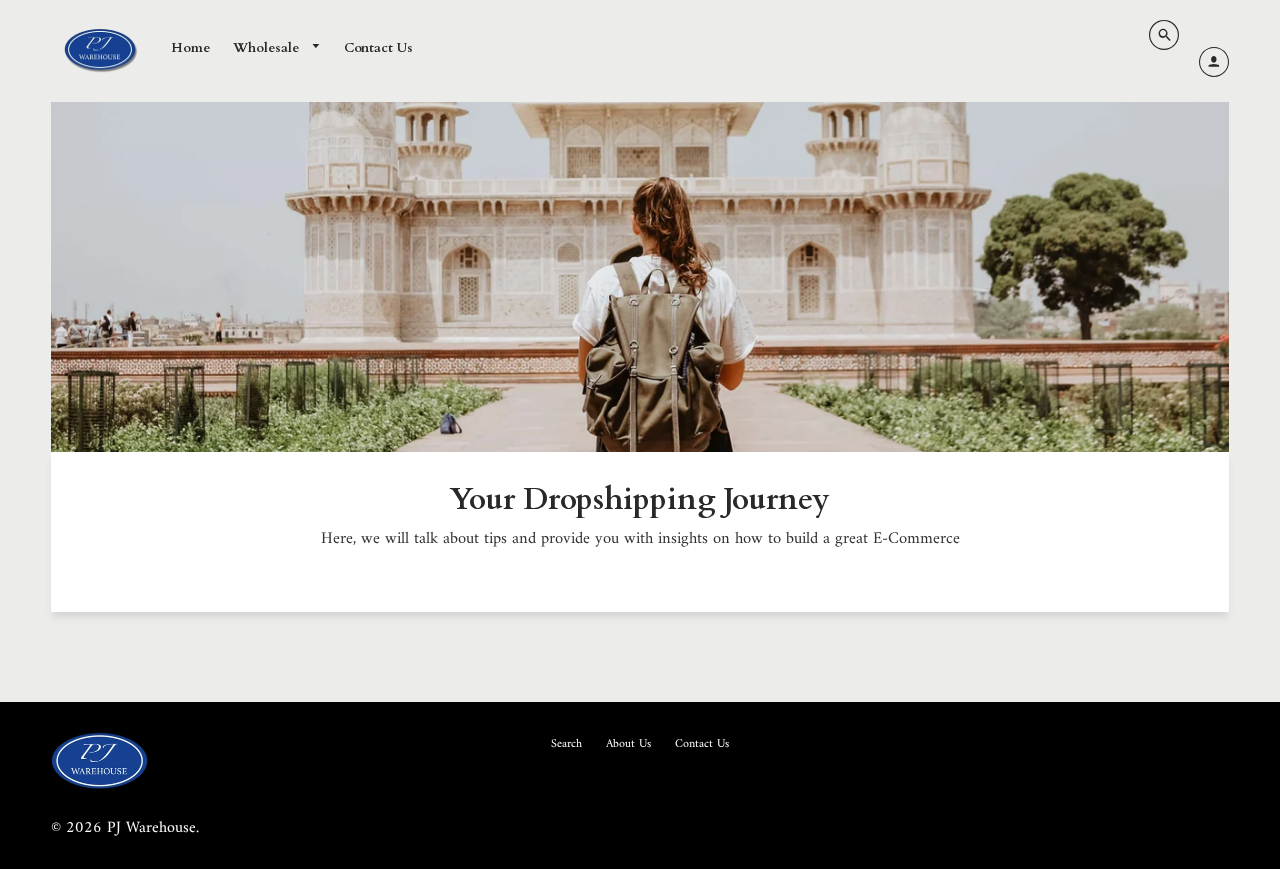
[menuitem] (190, 49)
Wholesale (268, 48)
